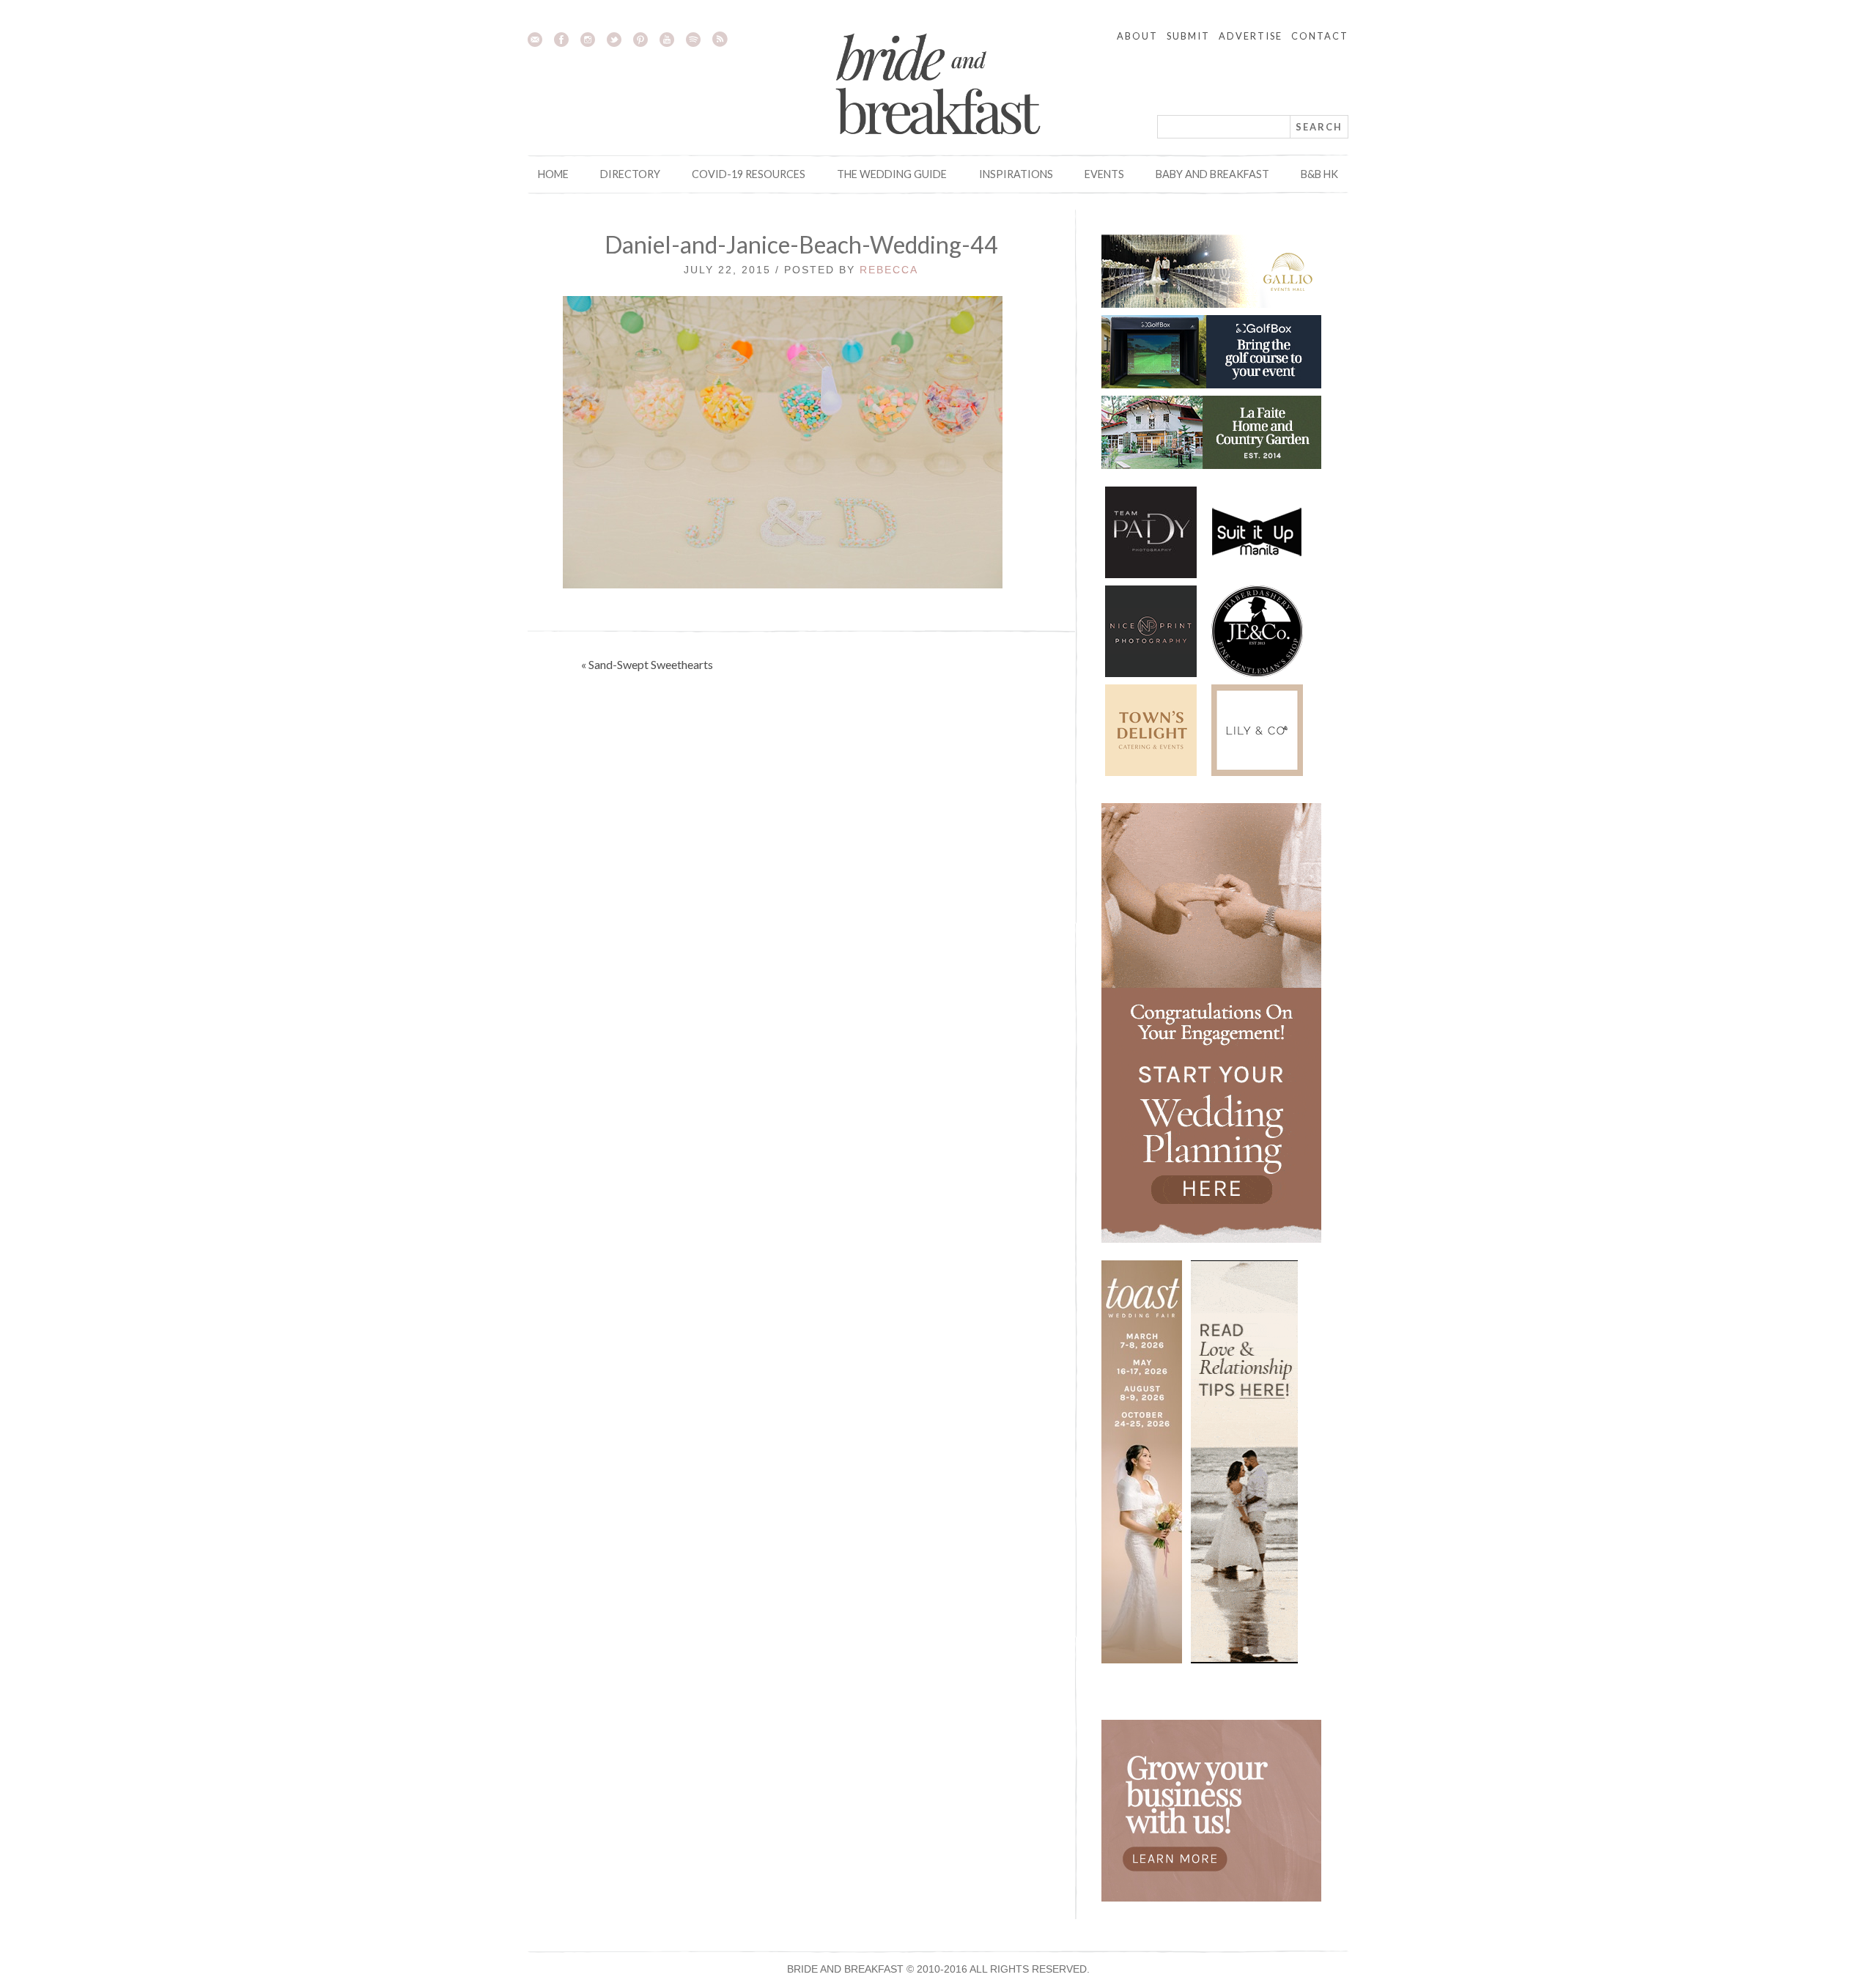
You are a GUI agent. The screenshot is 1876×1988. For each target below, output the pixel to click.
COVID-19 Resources (749, 174)
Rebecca (889, 270)
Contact (1320, 36)
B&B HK (1319, 174)
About (1137, 36)
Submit (1188, 36)
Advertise (1251, 36)
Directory (630, 174)
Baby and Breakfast (1212, 174)
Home (553, 174)
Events (1104, 174)
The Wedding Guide (892, 174)
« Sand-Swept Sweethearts (647, 664)
